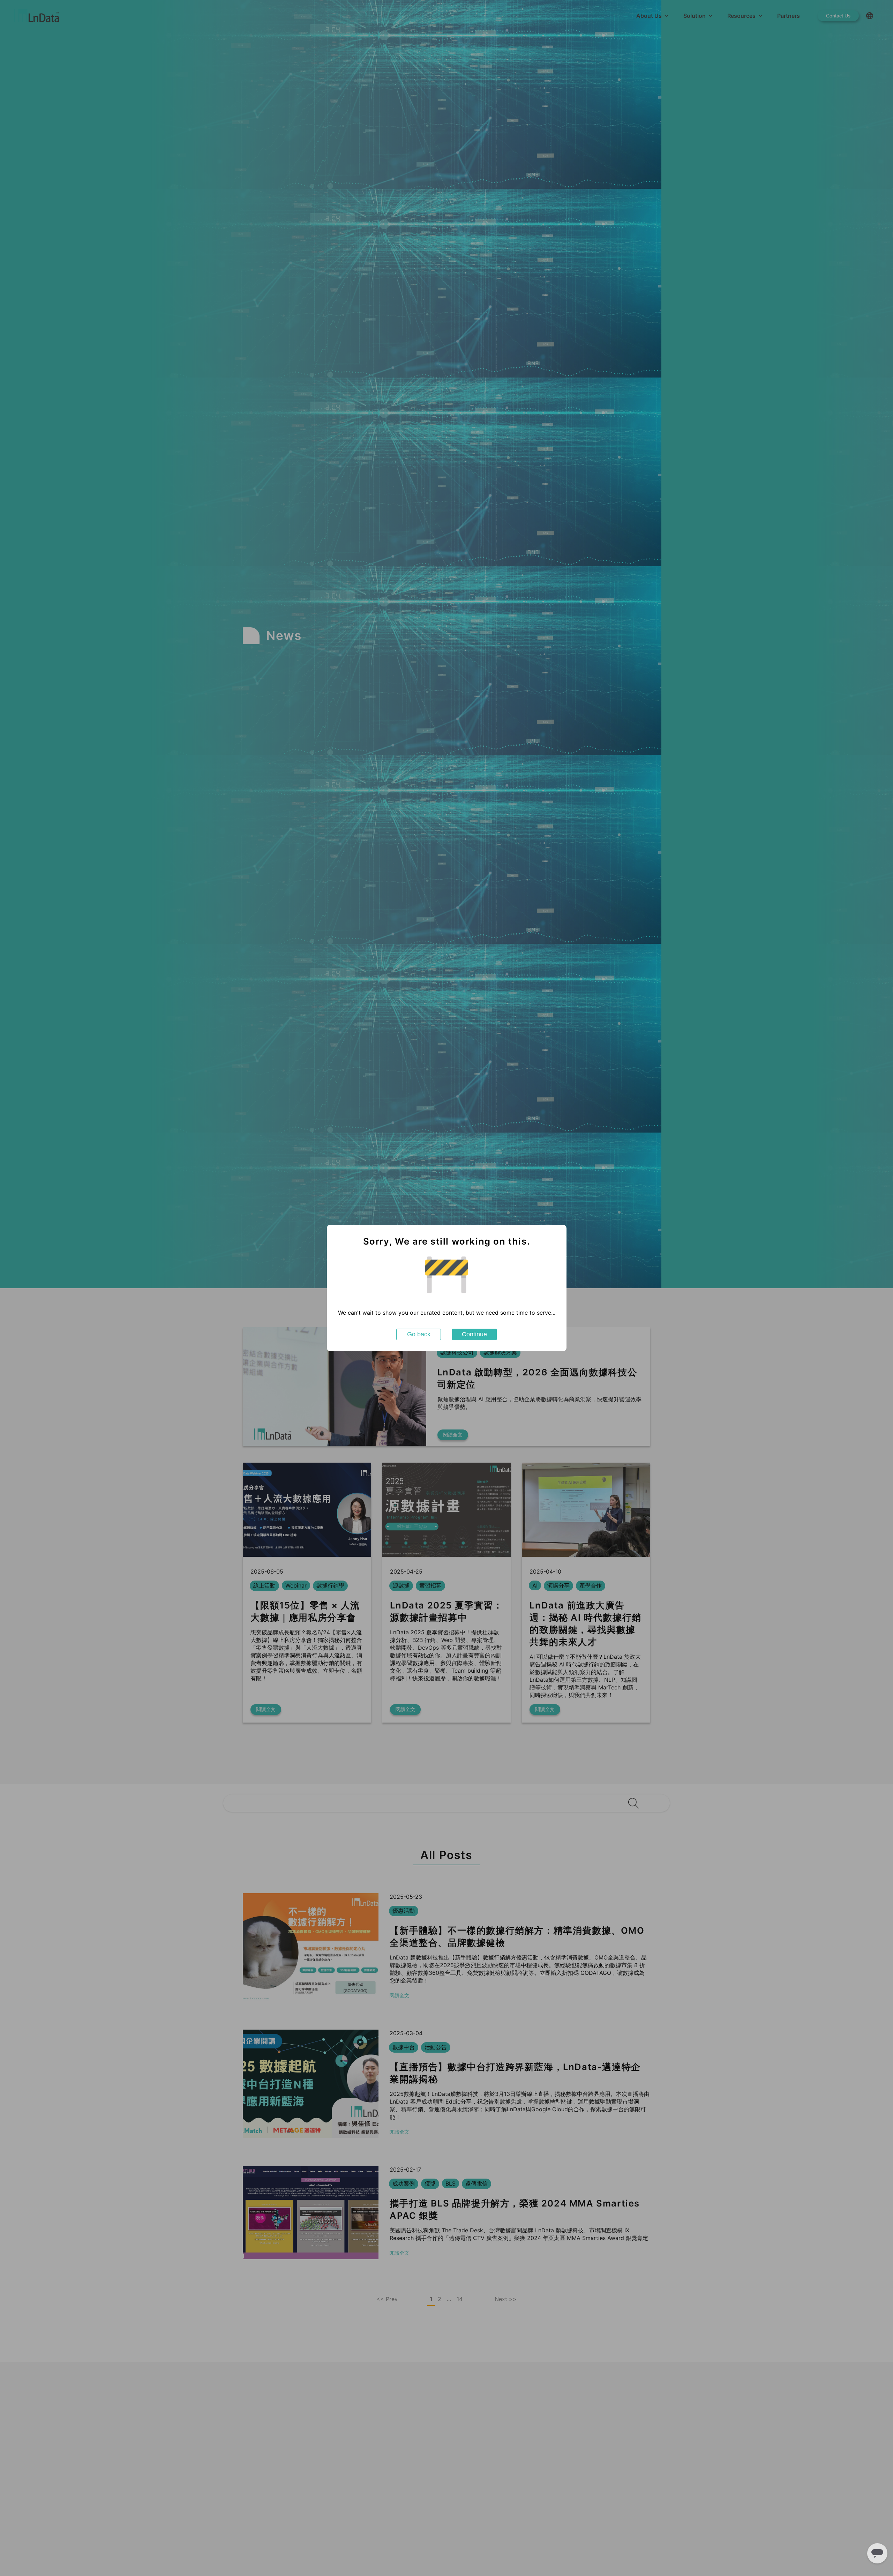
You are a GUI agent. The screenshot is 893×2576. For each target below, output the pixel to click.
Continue (474, 1334)
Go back (419, 1334)
